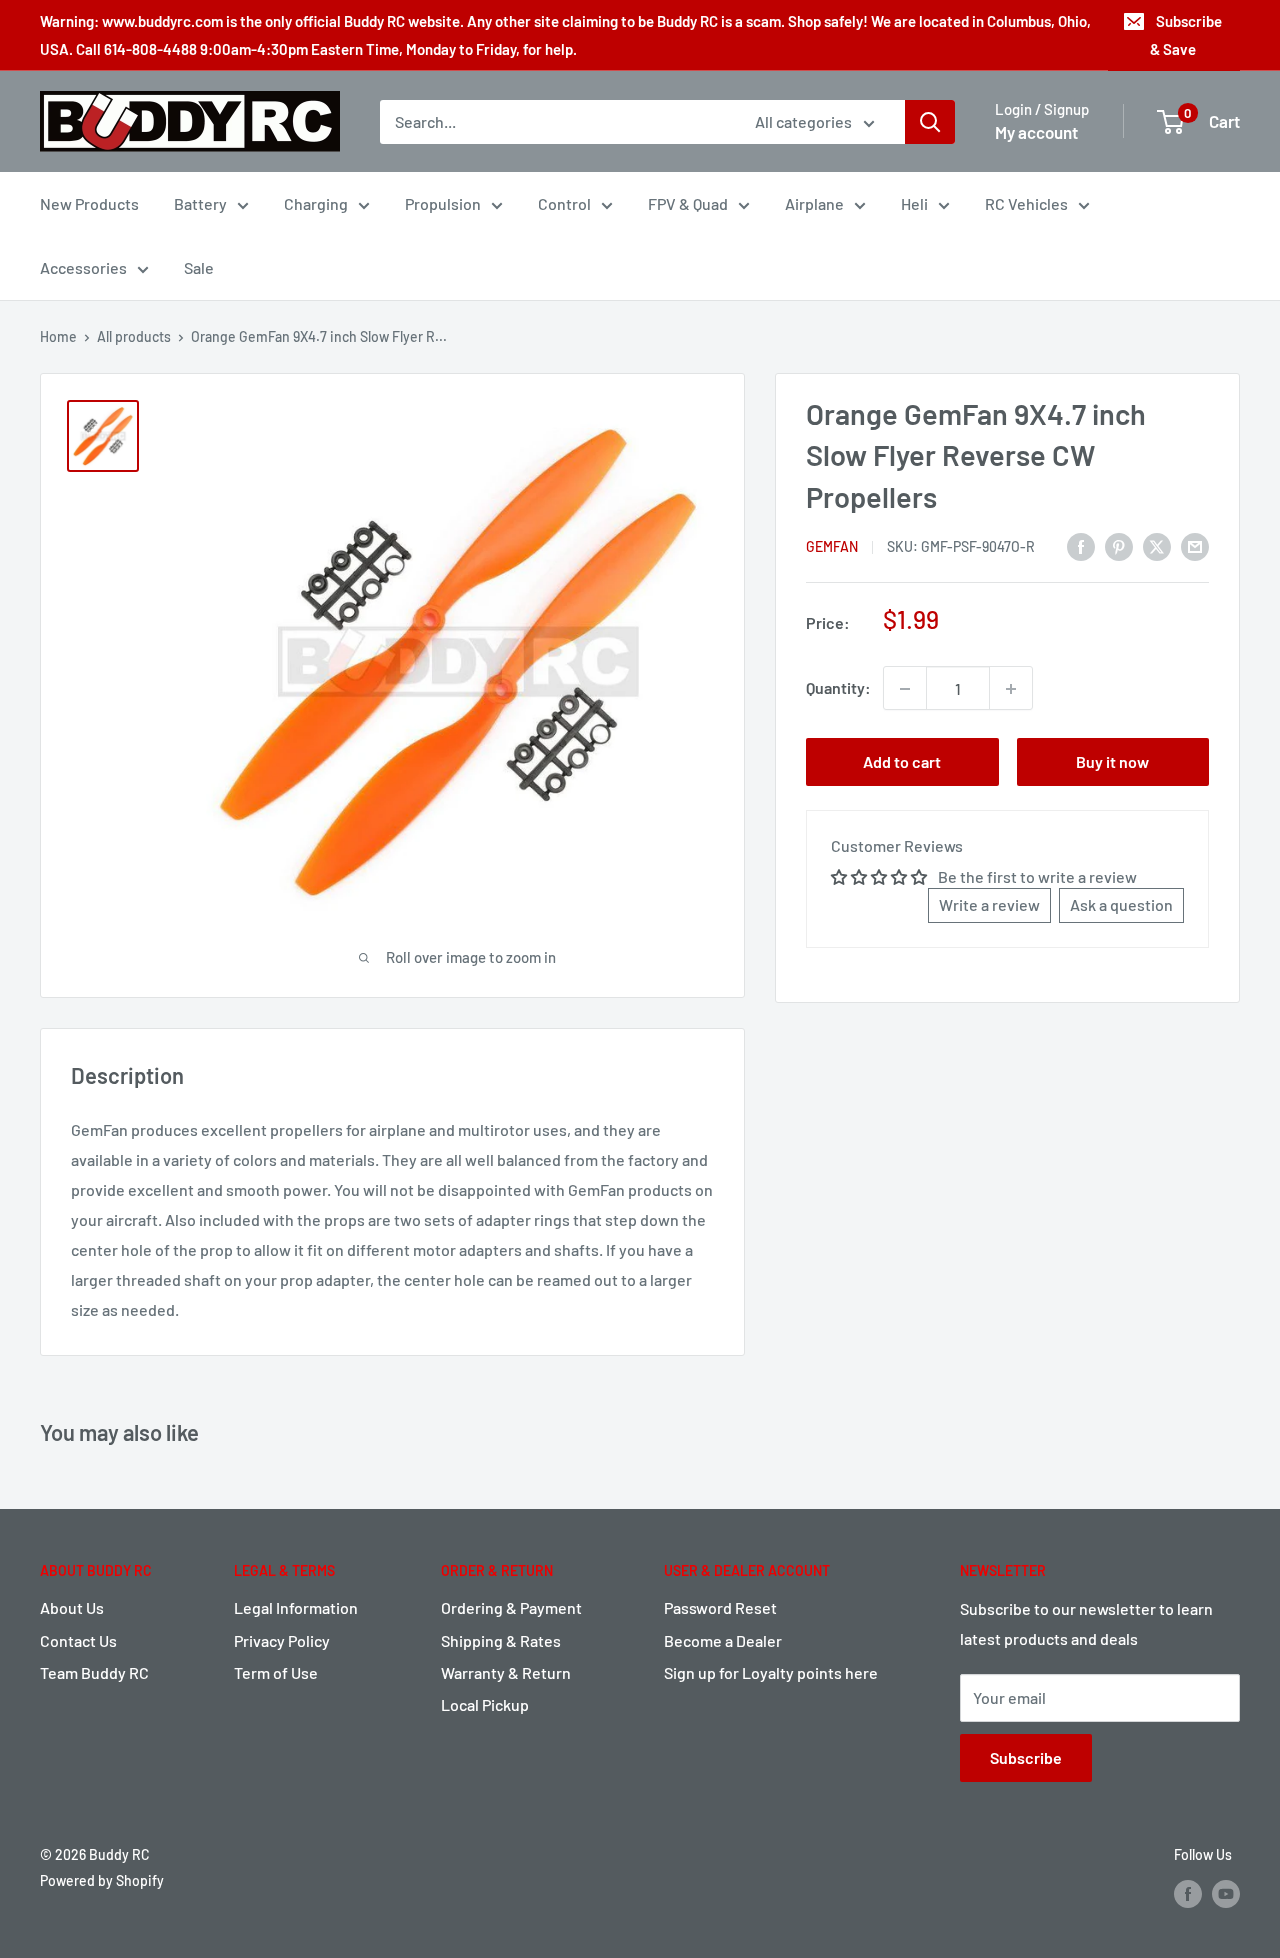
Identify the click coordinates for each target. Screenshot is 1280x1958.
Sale (199, 267)
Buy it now (1112, 762)
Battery (200, 203)
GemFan (832, 546)
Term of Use (276, 1672)
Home (58, 336)
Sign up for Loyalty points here (771, 1672)
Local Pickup (485, 1704)
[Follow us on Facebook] (1188, 1893)
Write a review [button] (989, 904)
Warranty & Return (506, 1672)
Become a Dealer (723, 1640)
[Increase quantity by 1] (1011, 689)
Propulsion (443, 203)
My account (1036, 132)
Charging (316, 203)
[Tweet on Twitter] (1157, 545)
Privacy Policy (282, 1640)
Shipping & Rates (501, 1640)
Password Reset (720, 1607)
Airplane (814, 203)
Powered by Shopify (102, 1880)
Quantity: (838, 688)
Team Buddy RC (94, 1672)
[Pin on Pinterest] (1119, 545)
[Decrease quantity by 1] (905, 689)
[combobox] (554, 122)
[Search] (930, 122)
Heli (914, 203)
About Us (72, 1607)
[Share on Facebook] (1081, 545)
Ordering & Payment (511, 1607)
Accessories (83, 267)
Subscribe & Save (1186, 35)
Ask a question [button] (1121, 904)
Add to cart (902, 762)
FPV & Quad (688, 203)
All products (134, 336)
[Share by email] (1195, 545)
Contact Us (78, 1640)
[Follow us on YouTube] (1226, 1893)
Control (564, 203)
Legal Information (296, 1607)
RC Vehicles (1026, 203)
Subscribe (1026, 1757)
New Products (89, 203)
